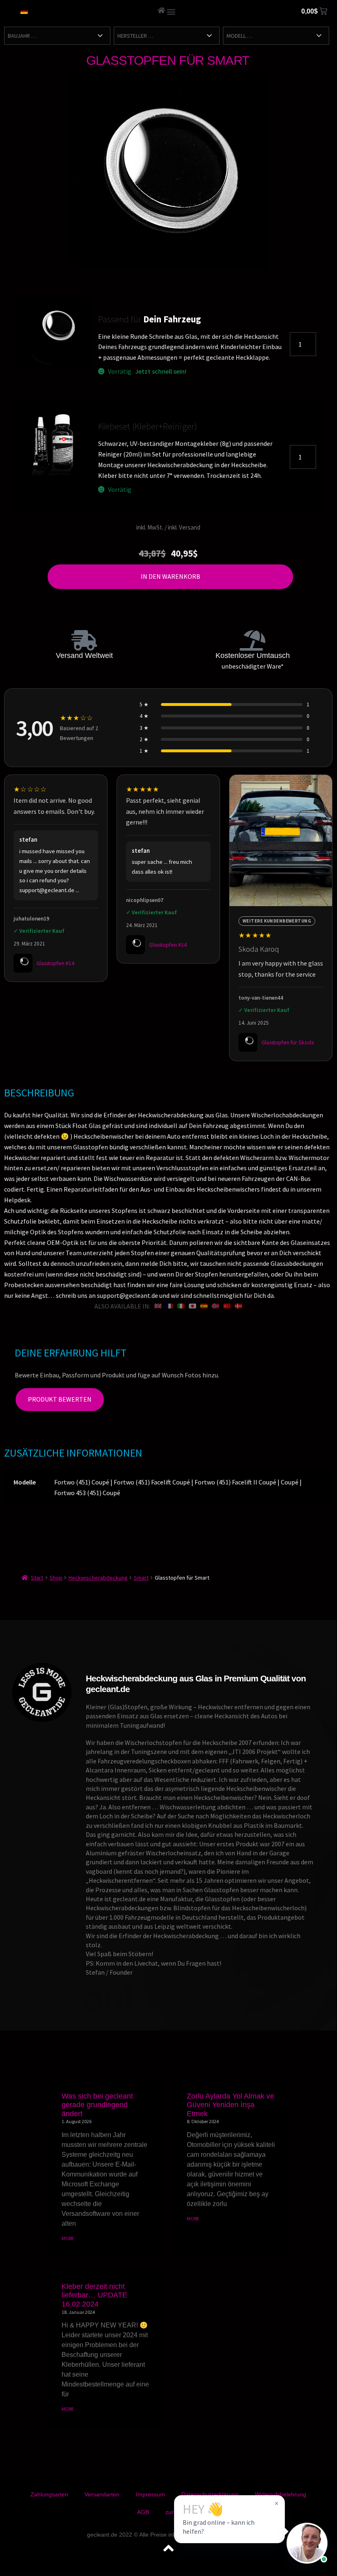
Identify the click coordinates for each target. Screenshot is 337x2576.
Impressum (150, 2494)
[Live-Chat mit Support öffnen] (307, 2543)
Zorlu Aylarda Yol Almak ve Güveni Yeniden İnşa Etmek (230, 2105)
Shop (56, 1578)
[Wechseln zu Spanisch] (204, 1306)
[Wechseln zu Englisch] (158, 1306)
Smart (141, 1578)
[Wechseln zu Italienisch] (181, 1306)
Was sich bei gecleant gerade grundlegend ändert (97, 2105)
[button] (171, 11)
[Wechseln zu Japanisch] (193, 1306)
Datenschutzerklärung (210, 2494)
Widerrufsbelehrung (281, 2494)
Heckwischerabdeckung (98, 1578)
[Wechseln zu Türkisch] (227, 1306)
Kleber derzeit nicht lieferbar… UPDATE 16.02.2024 (94, 2295)
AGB (143, 2512)
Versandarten (102, 2494)
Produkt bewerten (60, 1399)
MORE (68, 2238)
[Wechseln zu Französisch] (170, 1306)
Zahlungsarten (49, 2494)
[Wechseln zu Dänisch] (238, 1306)
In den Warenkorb (171, 576)
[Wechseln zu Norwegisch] (215, 1306)
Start (37, 1578)
